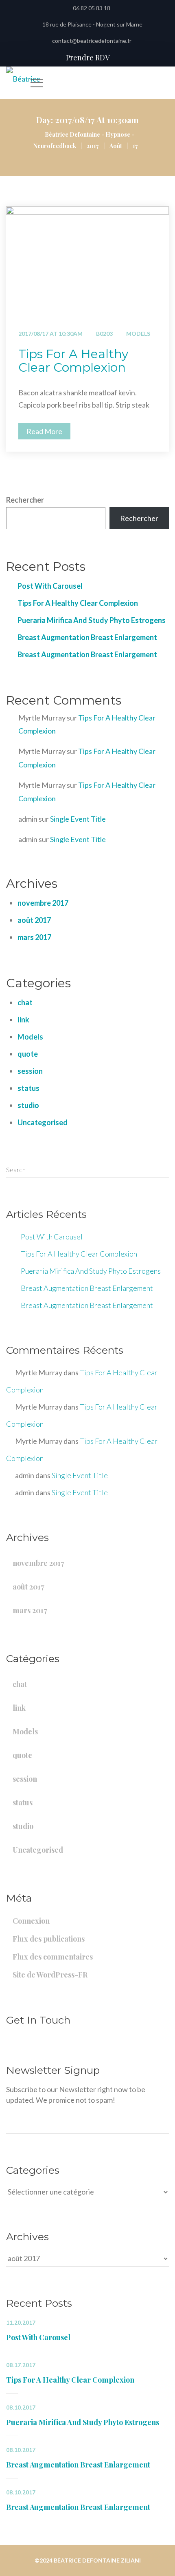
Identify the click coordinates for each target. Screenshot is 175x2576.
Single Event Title (78, 819)
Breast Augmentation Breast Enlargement (87, 637)
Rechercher (25, 500)
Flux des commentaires (53, 1957)
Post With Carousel (50, 586)
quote (28, 1054)
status (28, 1088)
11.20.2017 (21, 2323)
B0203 (104, 334)
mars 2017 (34, 937)
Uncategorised (43, 1122)
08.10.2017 (21, 2408)
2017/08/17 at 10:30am (50, 334)
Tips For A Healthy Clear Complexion (73, 361)
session (30, 1071)
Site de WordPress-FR (50, 1975)
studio (28, 1105)
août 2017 (34, 920)
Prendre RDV (88, 58)
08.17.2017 (21, 2365)
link (23, 1020)
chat (25, 1002)
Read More (44, 431)
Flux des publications (49, 1939)
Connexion (31, 1921)
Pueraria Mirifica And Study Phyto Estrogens (92, 620)
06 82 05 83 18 (92, 8)
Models (138, 334)
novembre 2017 (43, 903)
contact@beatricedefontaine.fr (92, 41)
